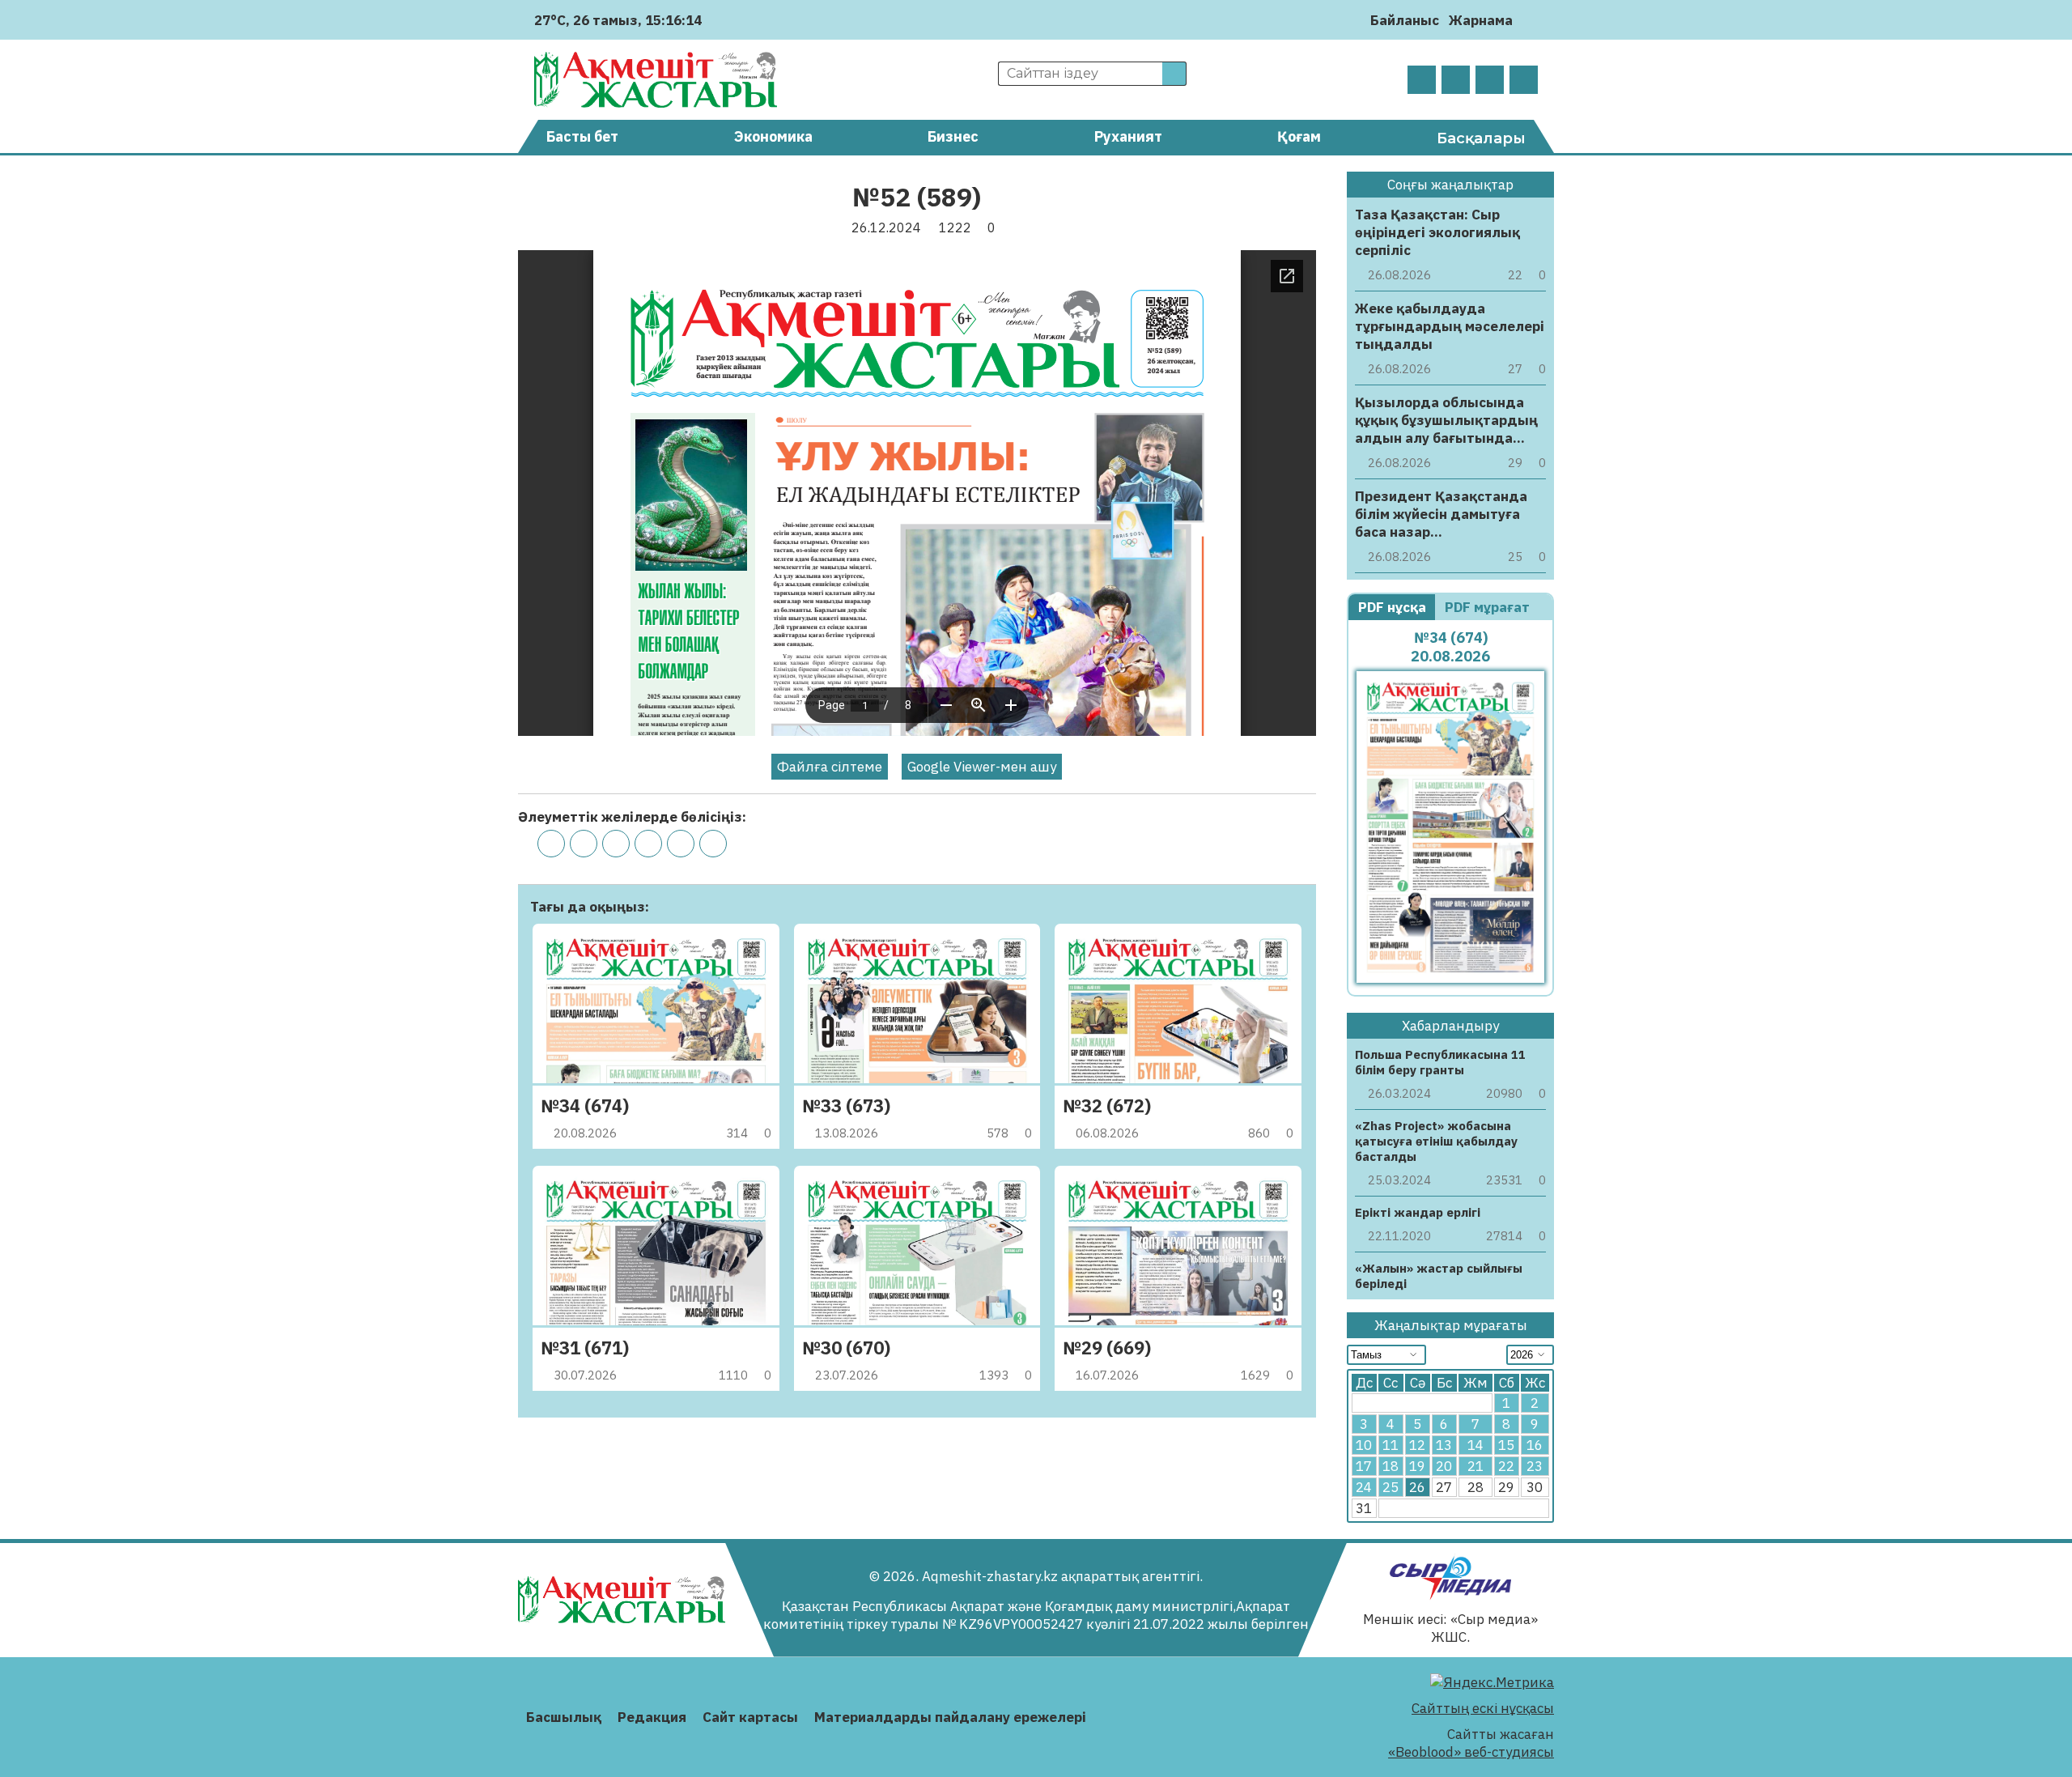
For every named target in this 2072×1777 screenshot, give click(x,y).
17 (1364, 1466)
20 (1444, 1466)
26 (1417, 1487)
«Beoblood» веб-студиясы (1471, 1752)
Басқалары (1481, 138)
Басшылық (564, 1717)
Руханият (1128, 136)
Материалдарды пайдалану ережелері (950, 1717)
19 (1417, 1466)
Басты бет (582, 136)
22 (1506, 1466)
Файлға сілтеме (830, 767)
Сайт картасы (750, 1717)
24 (1364, 1487)
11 (1391, 1445)
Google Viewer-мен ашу (982, 767)
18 (1391, 1466)
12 (1417, 1445)
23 (1535, 1466)
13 (1444, 1445)
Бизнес (953, 136)
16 (1535, 1445)
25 (1391, 1487)
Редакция (652, 1717)
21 (1475, 1466)
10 (1364, 1445)
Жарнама (1481, 20)
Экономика (773, 136)
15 (1506, 1445)
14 (1475, 1445)
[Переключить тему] (1530, 20)
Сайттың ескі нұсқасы (1483, 1708)
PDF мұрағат (1489, 607)
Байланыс (1405, 20)
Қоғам (1299, 136)
